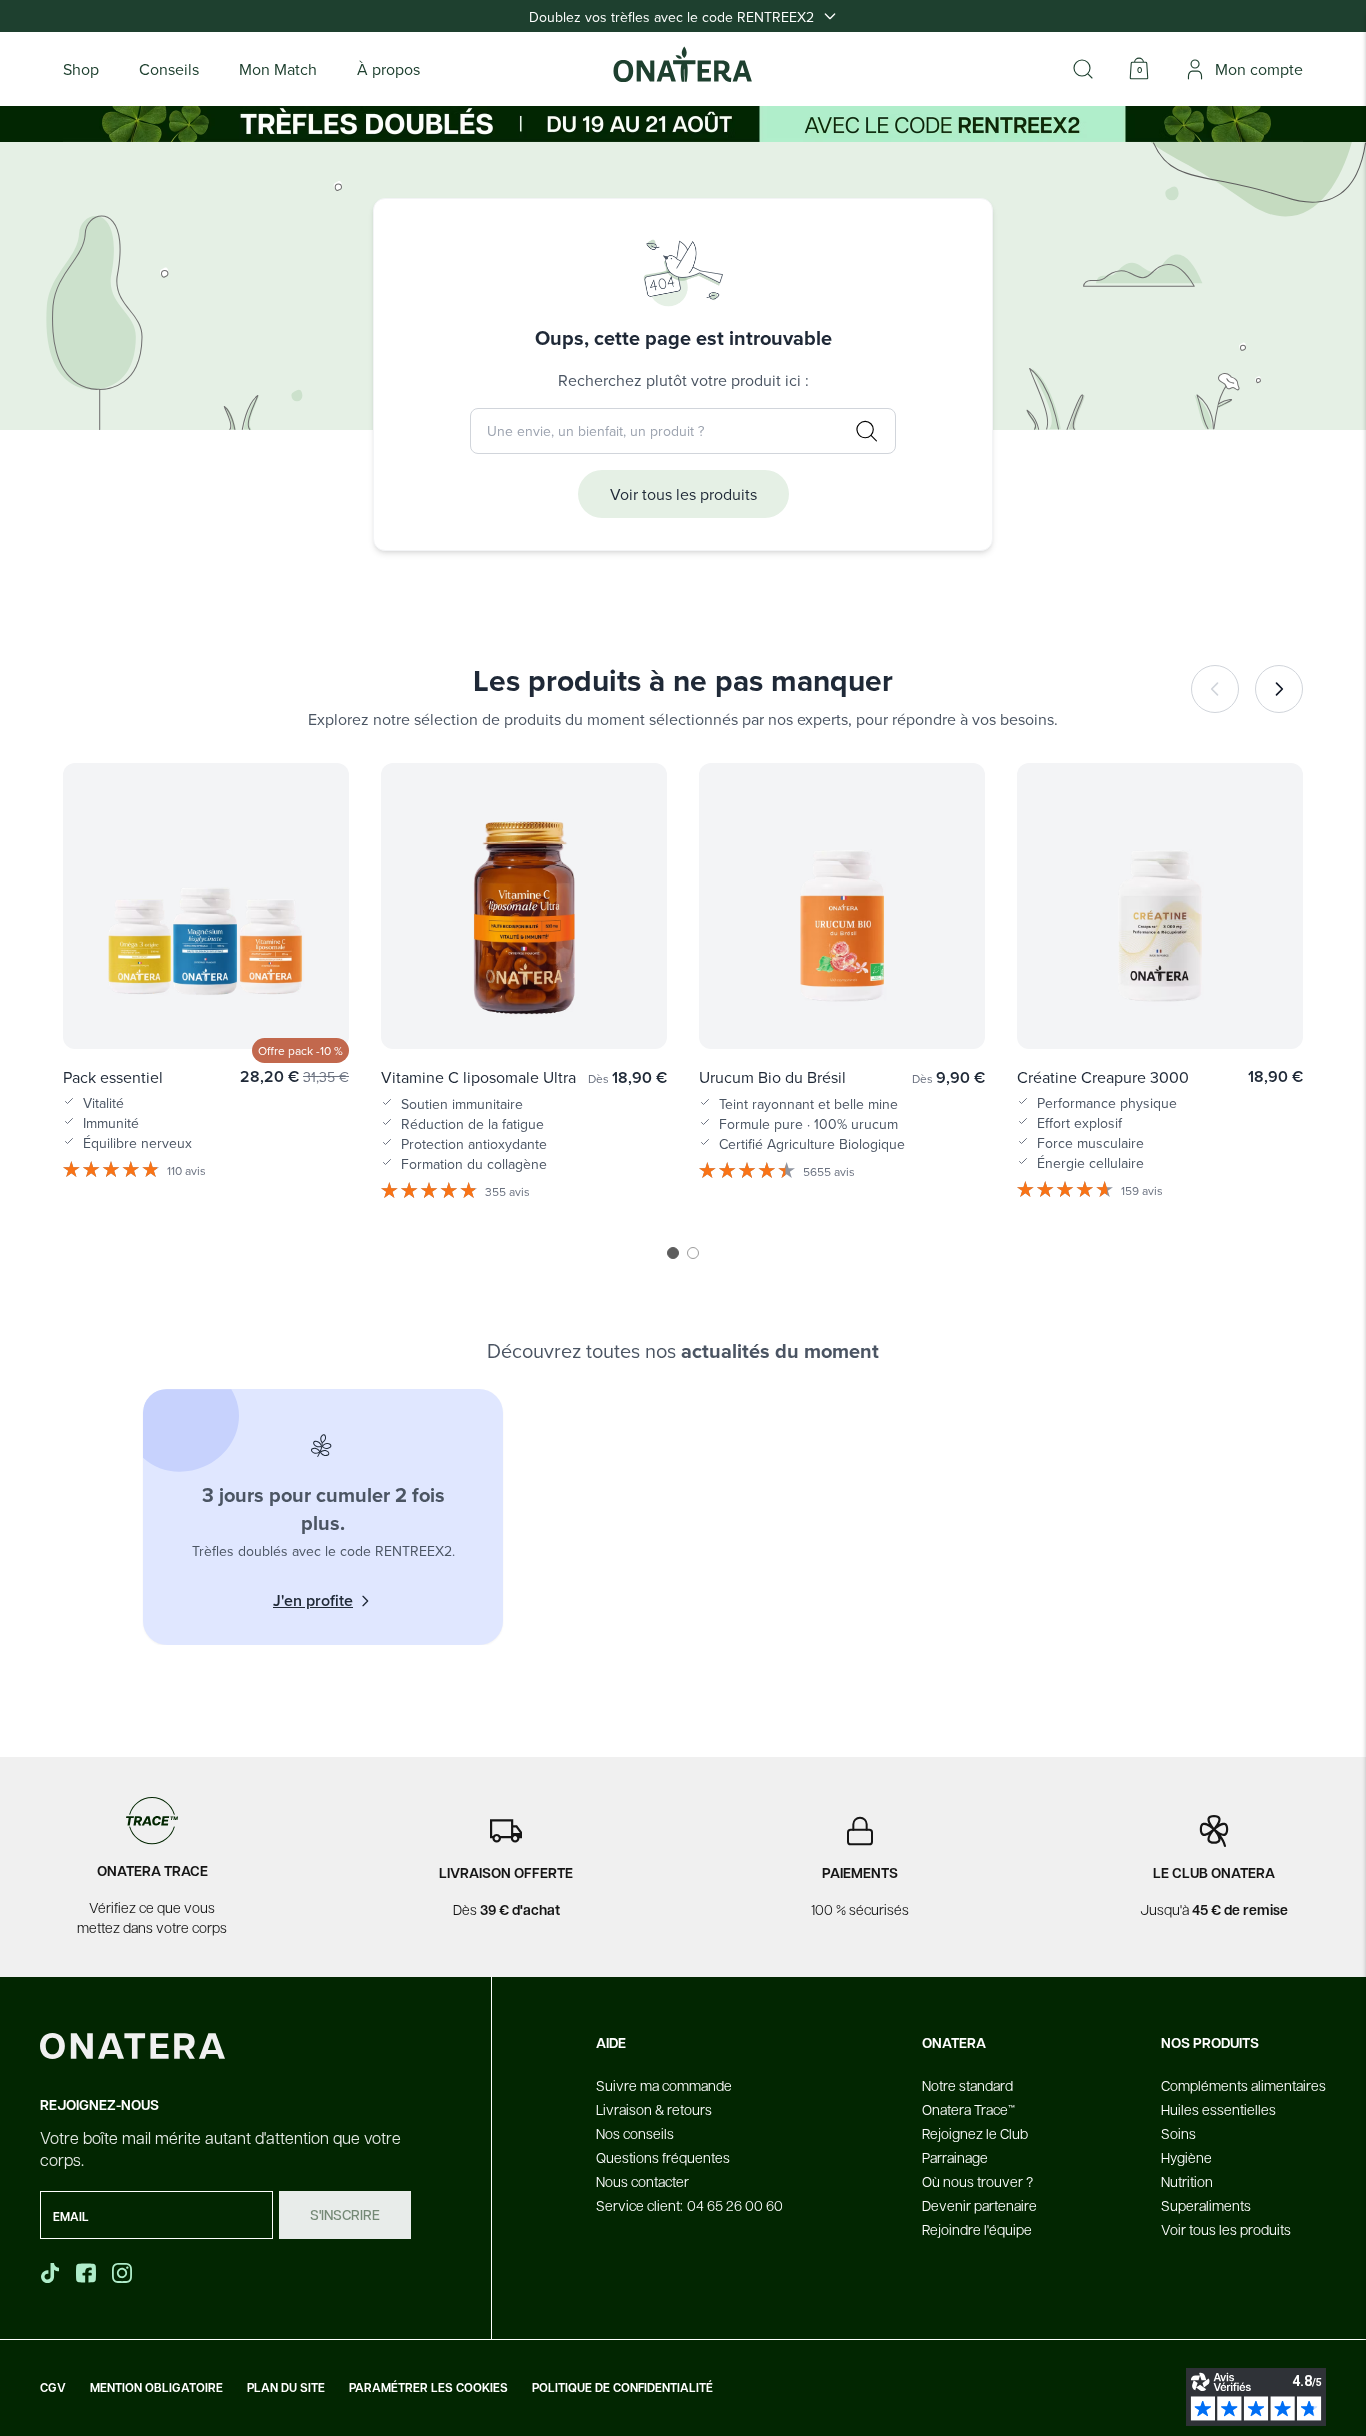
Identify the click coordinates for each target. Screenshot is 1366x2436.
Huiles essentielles (1218, 2109)
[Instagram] (124, 2273)
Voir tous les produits (683, 494)
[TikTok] (50, 2273)
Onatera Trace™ (968, 2109)
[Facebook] (88, 2273)
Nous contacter (642, 2181)
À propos (388, 69)
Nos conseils (635, 2133)
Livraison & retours (654, 2109)
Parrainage (955, 2157)
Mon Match (278, 69)
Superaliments (1206, 2205)
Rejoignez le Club (975, 2133)
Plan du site (286, 2388)
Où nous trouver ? (977, 2181)
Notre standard (967, 2085)
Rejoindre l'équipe (977, 2229)
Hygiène (1186, 2157)
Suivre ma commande (664, 2085)
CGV (53, 2388)
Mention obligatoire (156, 2388)
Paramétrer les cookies (428, 2388)
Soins (1178, 2133)
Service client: (689, 2205)
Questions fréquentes (663, 2157)
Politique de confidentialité (622, 2388)
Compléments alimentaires (1243, 2085)
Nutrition (1187, 2181)
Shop (81, 69)
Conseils (169, 69)
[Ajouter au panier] (313, 1005)
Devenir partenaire (979, 2205)
